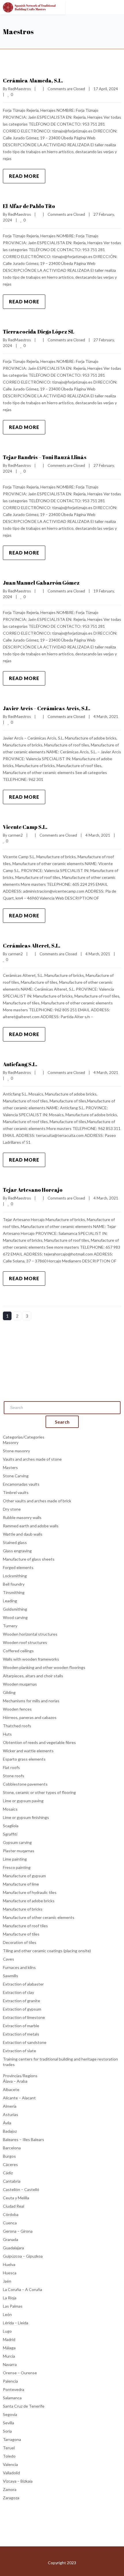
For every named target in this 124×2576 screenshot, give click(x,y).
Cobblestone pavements (25, 1784)
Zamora (10, 2489)
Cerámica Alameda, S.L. (33, 80)
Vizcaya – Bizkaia (18, 2481)
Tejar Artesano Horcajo (33, 1190)
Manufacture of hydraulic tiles (30, 1892)
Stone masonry (16, 1451)
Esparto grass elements (24, 1759)
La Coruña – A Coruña (22, 2289)
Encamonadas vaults (21, 1484)
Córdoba (11, 2214)
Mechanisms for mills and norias (31, 1701)
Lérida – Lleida (16, 2323)
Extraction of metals (21, 2034)
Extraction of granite (21, 2001)
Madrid (9, 2339)
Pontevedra (14, 2389)
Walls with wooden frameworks (31, 1659)
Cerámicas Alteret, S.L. (32, 946)
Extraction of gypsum (22, 2009)
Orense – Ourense (20, 2373)
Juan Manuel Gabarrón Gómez (41, 583)
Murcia (9, 2356)
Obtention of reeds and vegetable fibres (39, 1742)
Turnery (10, 1626)
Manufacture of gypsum (24, 1876)
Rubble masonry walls (22, 1517)
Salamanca (12, 2398)
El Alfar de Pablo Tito (29, 206)
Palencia (10, 2381)
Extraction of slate (19, 2051)
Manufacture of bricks (23, 1909)
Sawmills (11, 1976)
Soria (7, 2431)
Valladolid (11, 2473)
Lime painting (15, 1859)
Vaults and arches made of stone (32, 1459)
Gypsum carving (17, 1842)
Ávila (7, 2123)
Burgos (9, 2156)
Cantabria (12, 2181)
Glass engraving (17, 1551)
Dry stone (12, 1509)
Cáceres (10, 2164)
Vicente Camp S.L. (25, 827)
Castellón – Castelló (21, 2189)
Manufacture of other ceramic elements (39, 1917)
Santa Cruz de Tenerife (24, 2406)
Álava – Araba (15, 2081)
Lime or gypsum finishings (26, 1817)
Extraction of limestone (24, 2017)
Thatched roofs (17, 1726)
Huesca (10, 2273)
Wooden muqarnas (20, 1684)
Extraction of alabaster (23, 1984)
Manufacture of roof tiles (25, 1926)
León (7, 2314)
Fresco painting (17, 1867)
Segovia (10, 2414)
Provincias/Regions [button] (20, 2076)
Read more (24, 176)
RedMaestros (19, 89)
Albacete (11, 2089)
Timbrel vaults (16, 1492)
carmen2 (15, 835)
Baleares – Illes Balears (24, 2139)
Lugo (7, 2331)
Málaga (9, 2348)
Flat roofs (11, 1767)
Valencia (10, 2464)
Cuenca (10, 2223)
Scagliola (11, 1826)
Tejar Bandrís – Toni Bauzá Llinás (45, 457)
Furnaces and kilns (19, 1967)
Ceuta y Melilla (16, 2198)
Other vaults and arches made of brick (37, 1501)
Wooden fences (17, 1709)
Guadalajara (13, 2248)
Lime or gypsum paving (23, 1801)
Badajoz (10, 2131)
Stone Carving (16, 1476)
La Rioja (10, 2298)
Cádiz (8, 2173)
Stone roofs (14, 1776)
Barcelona (12, 2148)
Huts (7, 1734)
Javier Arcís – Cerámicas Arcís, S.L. (47, 708)
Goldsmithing (15, 1609)
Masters (10, 1467)
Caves (9, 1959)
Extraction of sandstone (25, 2042)
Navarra (10, 2364)
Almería (10, 2106)
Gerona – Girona (18, 2231)
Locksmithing (15, 1576)
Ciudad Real (14, 2206)
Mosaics (10, 1809)
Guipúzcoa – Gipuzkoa (23, 2256)
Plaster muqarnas (19, 1851)
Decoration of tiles (20, 1942)
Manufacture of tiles (21, 1934)
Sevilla (9, 2423)
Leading (10, 1601)
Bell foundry (14, 1584)
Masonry (11, 1442)
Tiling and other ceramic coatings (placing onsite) (47, 1951)
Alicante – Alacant (19, 2098)
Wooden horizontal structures (30, 1634)
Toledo (9, 2456)
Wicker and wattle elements (28, 1751)
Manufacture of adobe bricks (29, 1901)
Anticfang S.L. (20, 1064)
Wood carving (15, 1617)
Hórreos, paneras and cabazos (30, 1717)
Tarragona (12, 2439)
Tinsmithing (14, 1592)
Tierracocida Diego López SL (38, 332)
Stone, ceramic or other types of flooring (39, 1792)
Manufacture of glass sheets (29, 1559)
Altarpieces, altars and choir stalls (33, 1676)
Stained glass (15, 1542)
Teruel (9, 2448)
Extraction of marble (21, 2026)
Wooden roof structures (25, 1642)
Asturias (11, 2114)
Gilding (9, 1692)
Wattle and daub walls (23, 1534)
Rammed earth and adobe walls (31, 1526)
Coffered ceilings (18, 1651)
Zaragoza (11, 2498)
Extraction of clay (18, 1992)
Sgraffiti (10, 1834)
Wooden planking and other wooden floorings (44, 1667)
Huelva (9, 2264)
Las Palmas (13, 2306)
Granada (11, 2239)
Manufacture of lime (21, 1884)
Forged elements (18, 1567)
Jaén (7, 2281)
